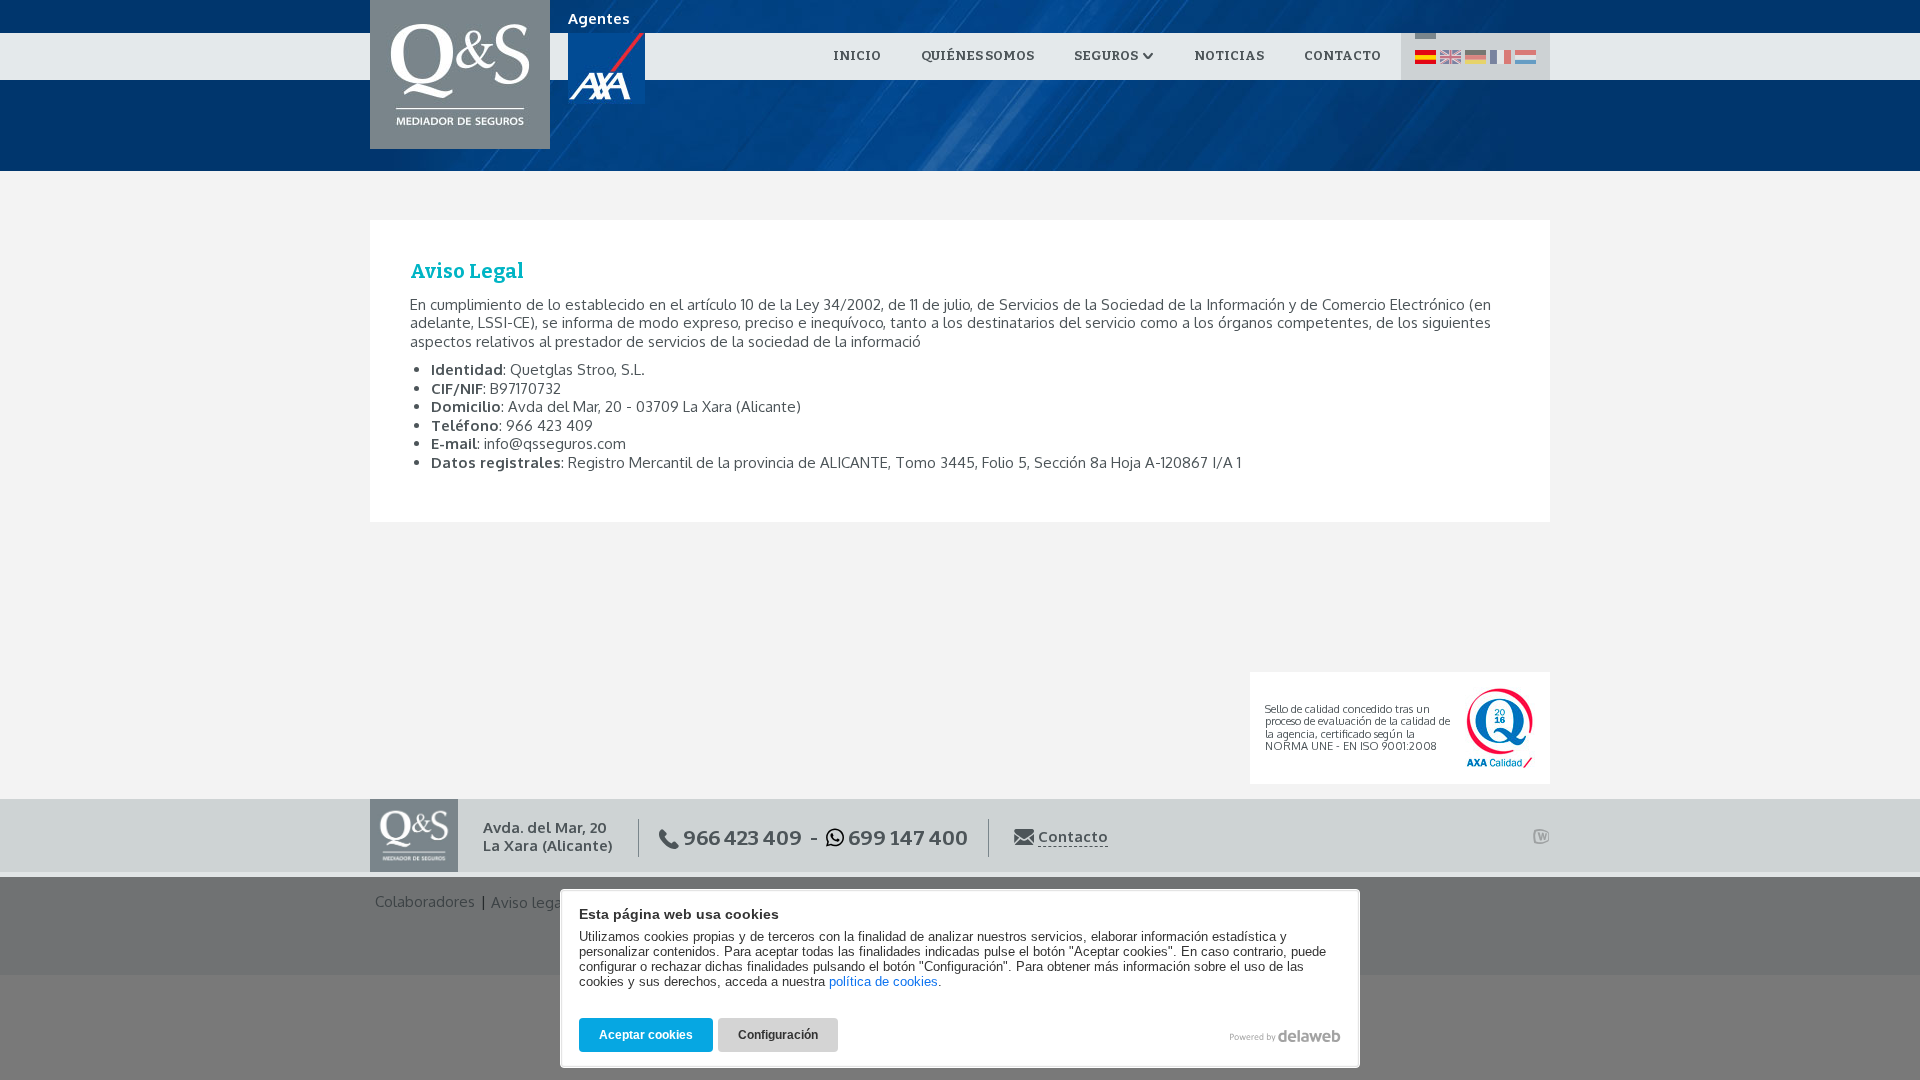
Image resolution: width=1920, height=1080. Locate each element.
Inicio (857, 55)
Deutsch (1475, 57)
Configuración (778, 1035)
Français (1500, 57)
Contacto (1342, 55)
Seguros (1107, 55)
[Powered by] (1541, 837)
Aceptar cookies (646, 1035)
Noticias (1229, 55)
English (1450, 57)
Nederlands (1525, 57)
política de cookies (883, 981)
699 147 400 (908, 838)
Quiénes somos (977, 55)
